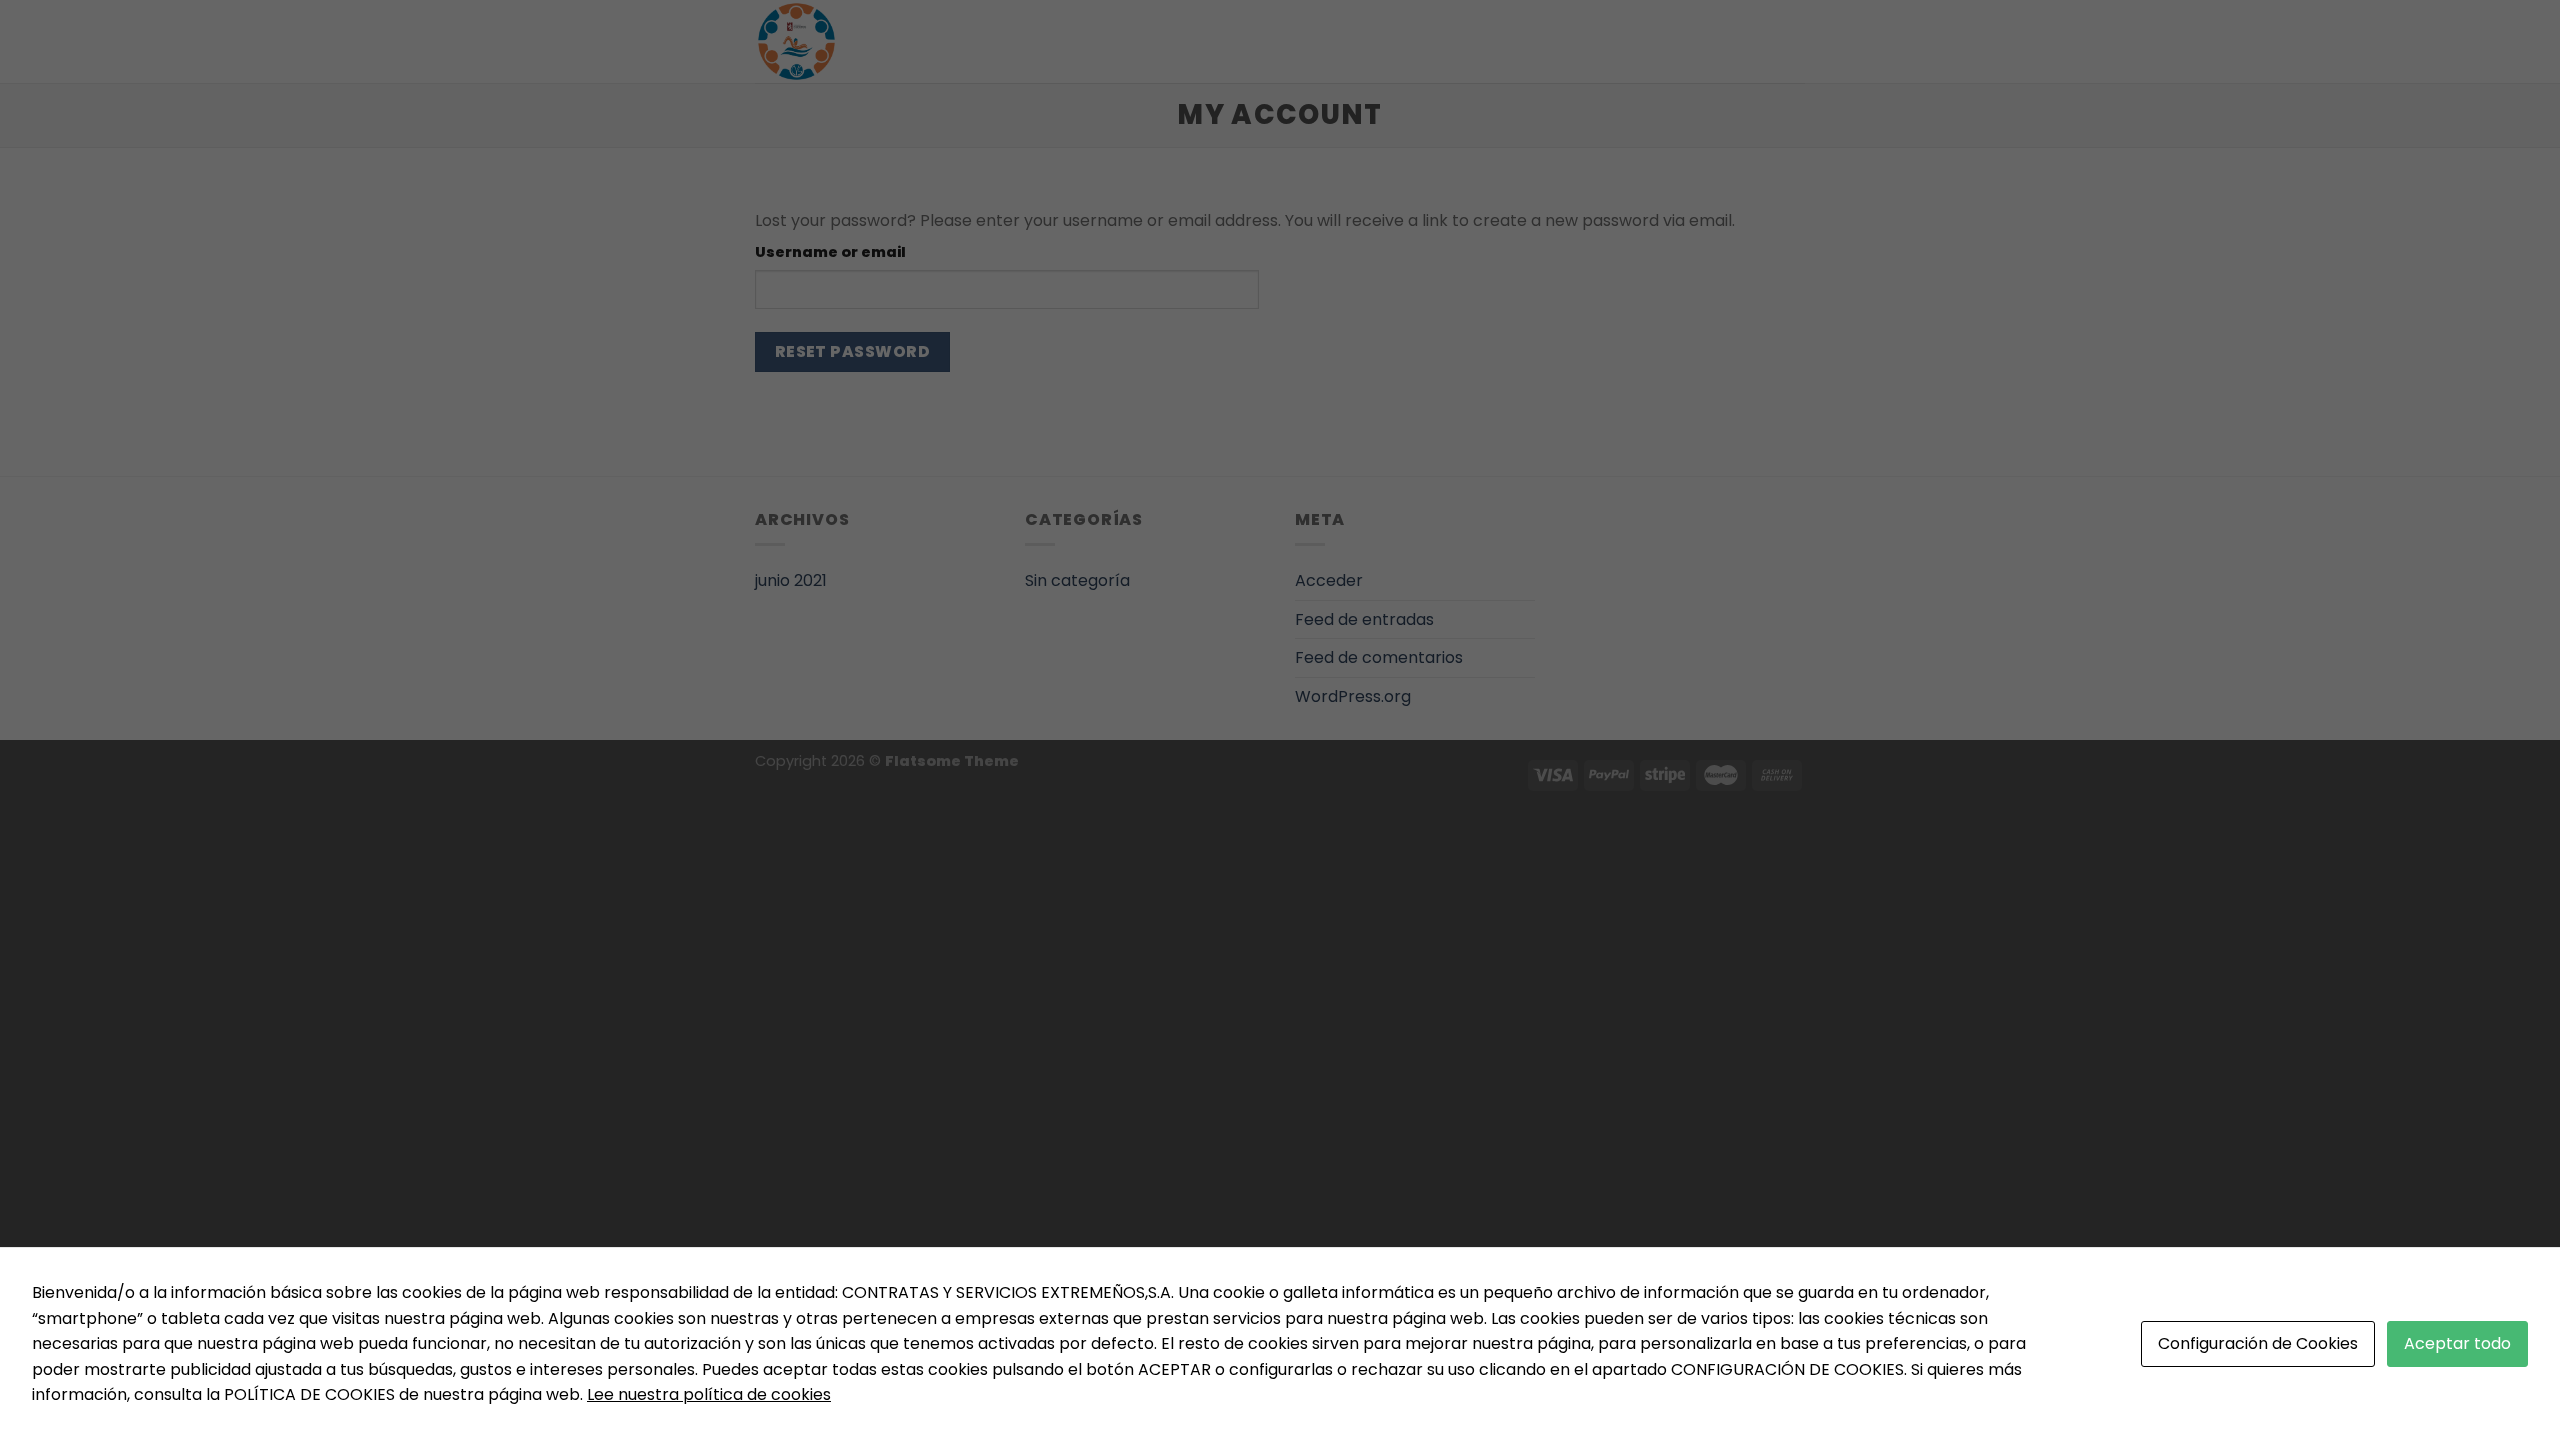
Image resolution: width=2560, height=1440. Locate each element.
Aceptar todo (2457, 1343)
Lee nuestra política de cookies (709, 1394)
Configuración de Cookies (2258, 1343)
